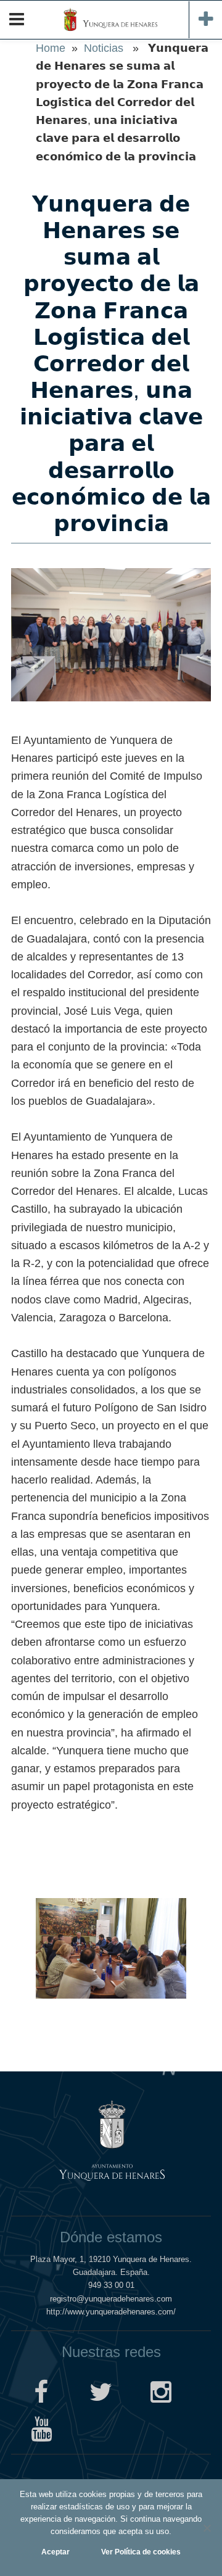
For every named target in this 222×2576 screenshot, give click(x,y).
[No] (207, 2528)
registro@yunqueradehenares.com (111, 2299)
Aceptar (55, 2552)
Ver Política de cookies (141, 2552)
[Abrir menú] (17, 20)
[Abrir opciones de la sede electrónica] (205, 20)
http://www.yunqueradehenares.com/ (111, 2312)
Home (51, 48)
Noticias (104, 48)
